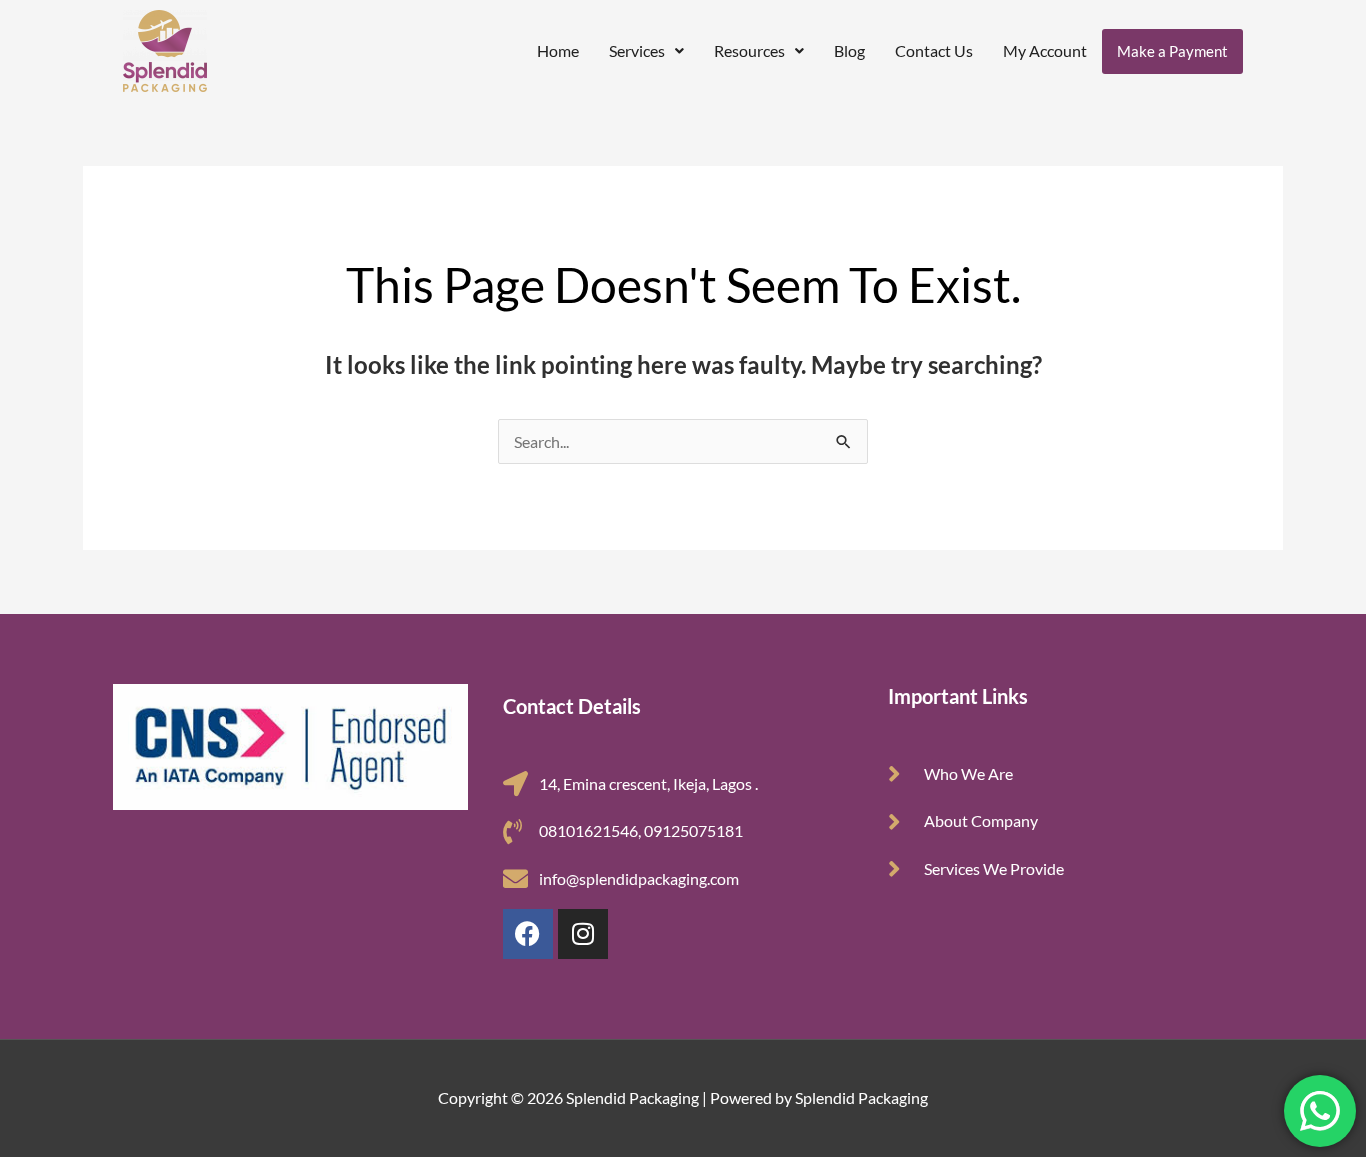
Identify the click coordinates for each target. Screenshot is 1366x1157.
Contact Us (934, 50)
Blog (849, 50)
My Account (1045, 50)
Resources (749, 50)
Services (637, 50)
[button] (646, 51)
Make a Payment (1172, 51)
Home (558, 50)
